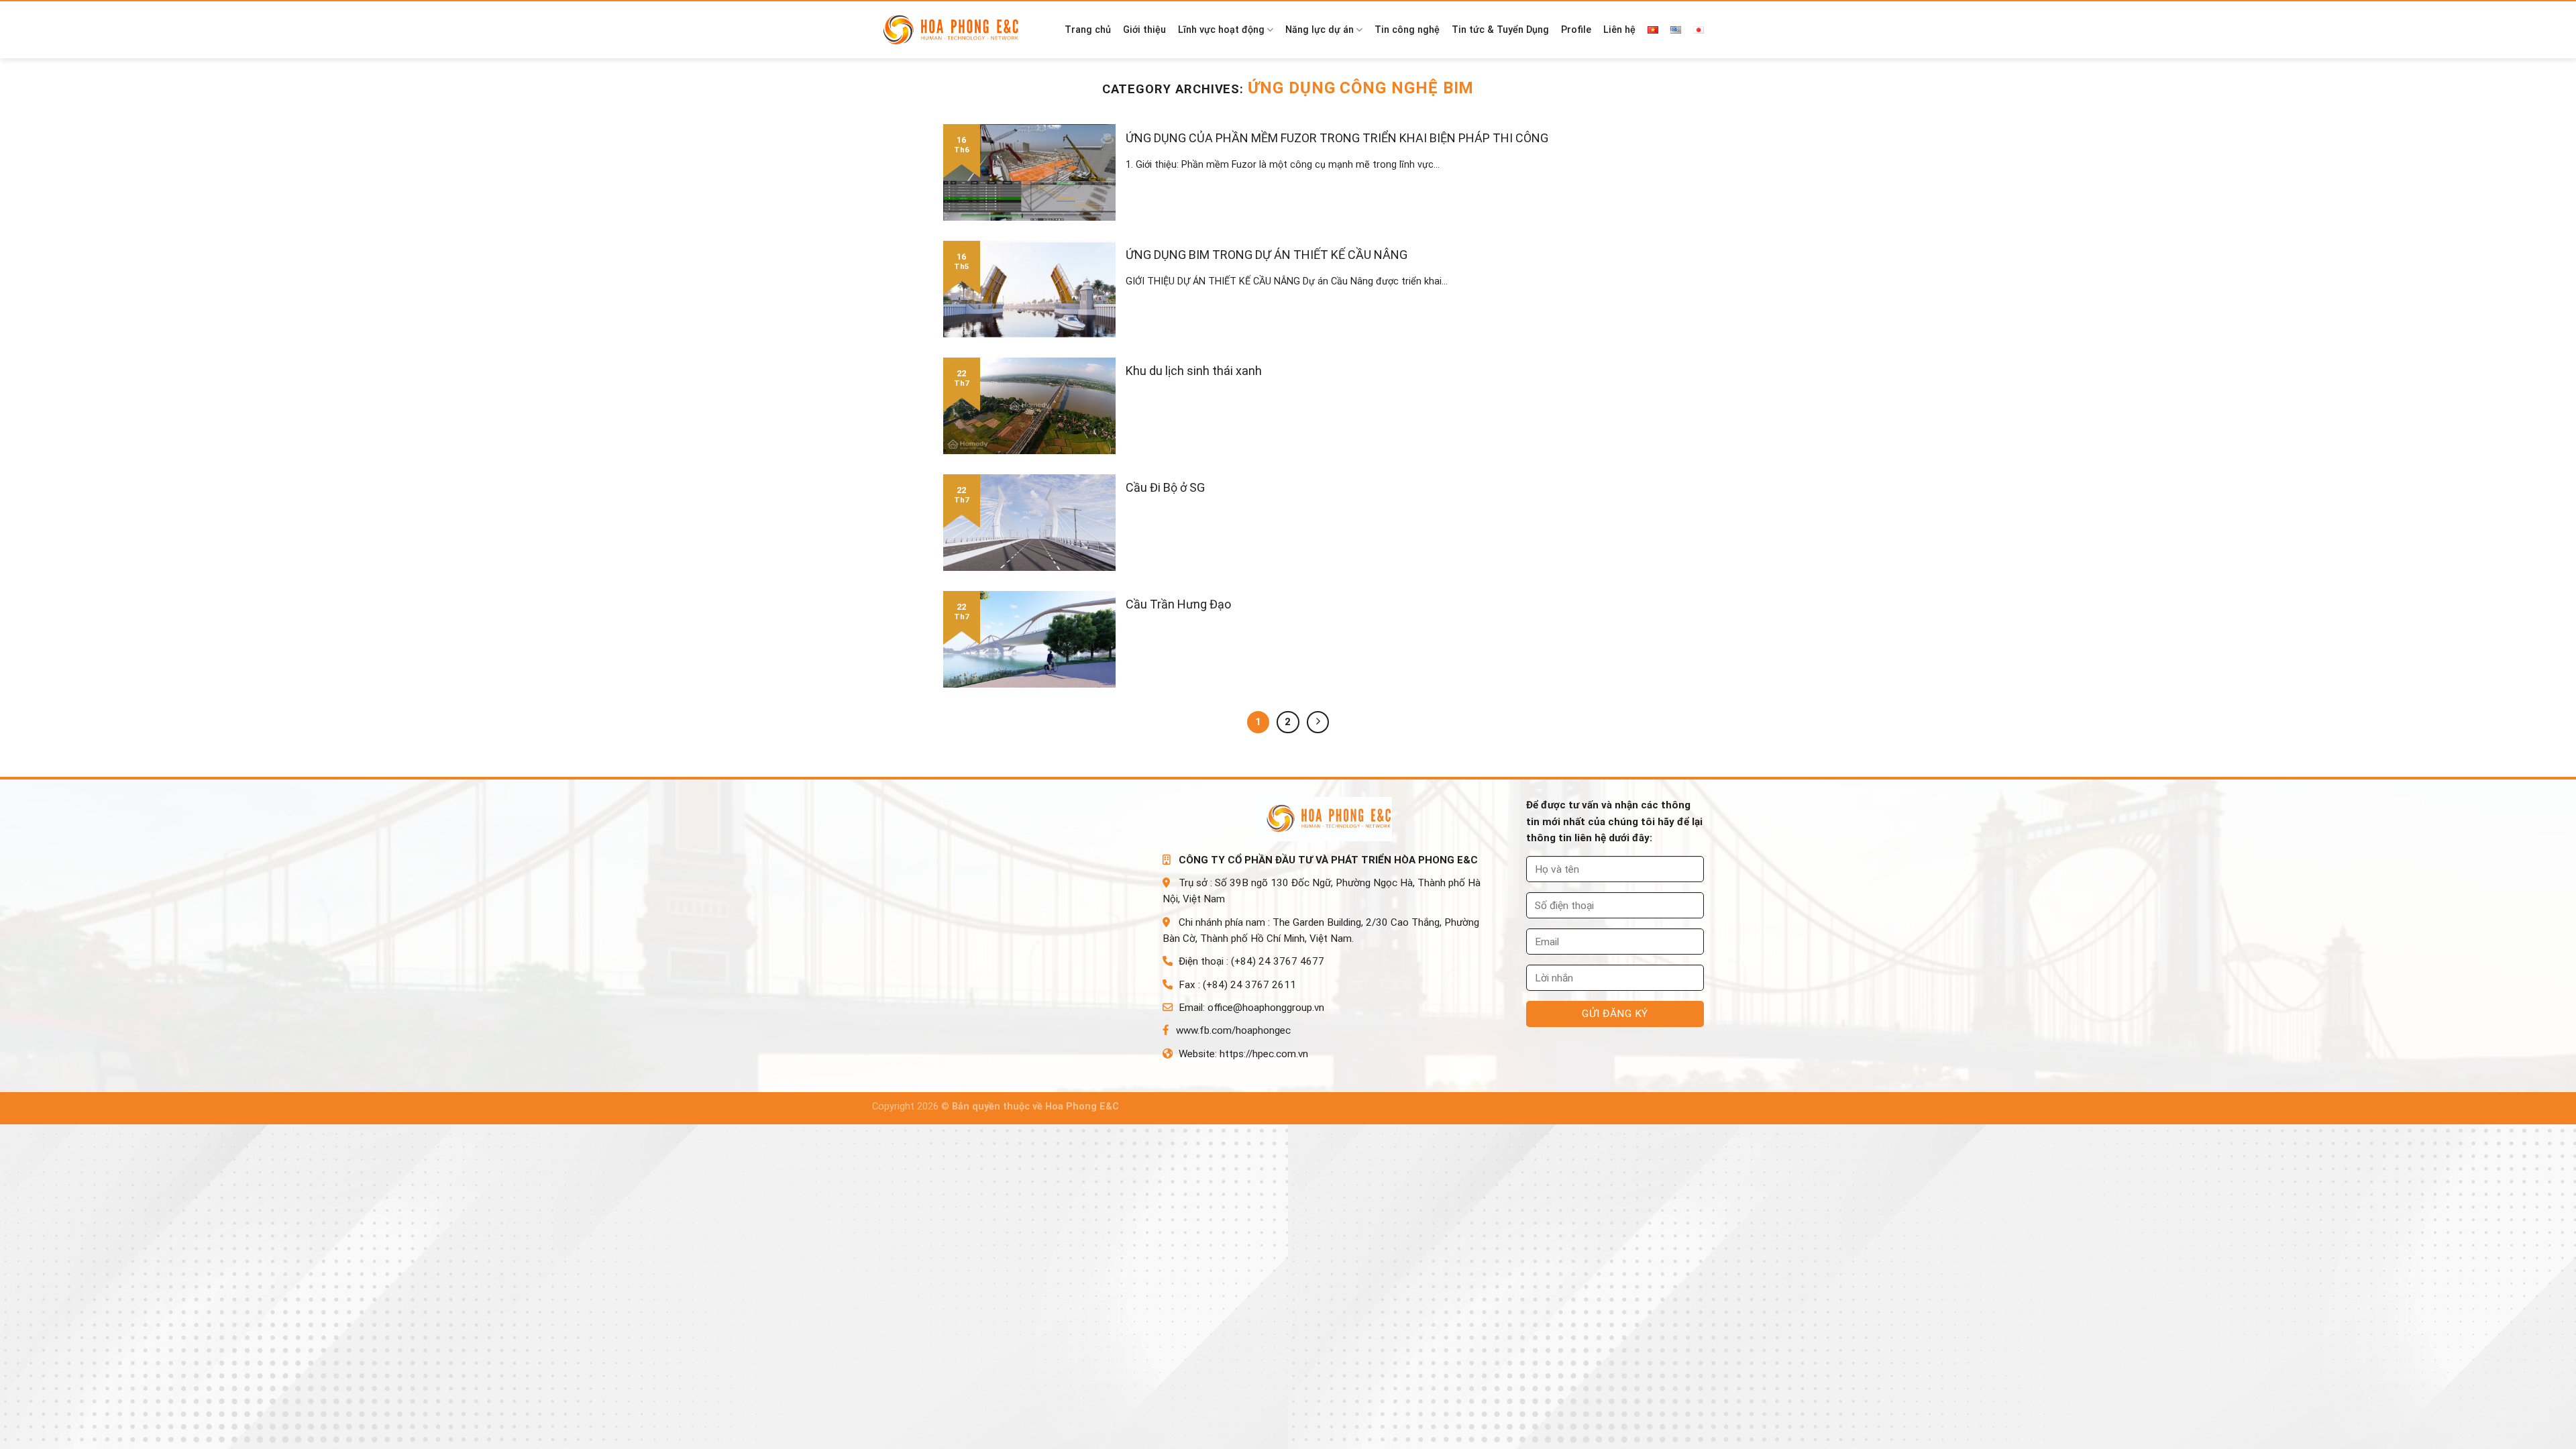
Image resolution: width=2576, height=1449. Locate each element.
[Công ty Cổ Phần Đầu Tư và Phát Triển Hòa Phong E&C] (957, 31)
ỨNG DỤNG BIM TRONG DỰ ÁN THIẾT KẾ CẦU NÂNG (1267, 255)
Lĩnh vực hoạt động (1221, 30)
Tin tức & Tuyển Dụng (1500, 30)
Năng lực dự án (1320, 30)
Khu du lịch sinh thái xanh (1194, 371)
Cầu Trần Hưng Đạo (1178, 604)
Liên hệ (1619, 30)
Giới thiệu (1144, 30)
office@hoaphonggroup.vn (1266, 1008)
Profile (1576, 30)
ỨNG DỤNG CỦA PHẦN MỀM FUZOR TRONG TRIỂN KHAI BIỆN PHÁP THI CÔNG (1337, 138)
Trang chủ (1088, 30)
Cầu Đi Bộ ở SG (1165, 487)
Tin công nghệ (1407, 30)
